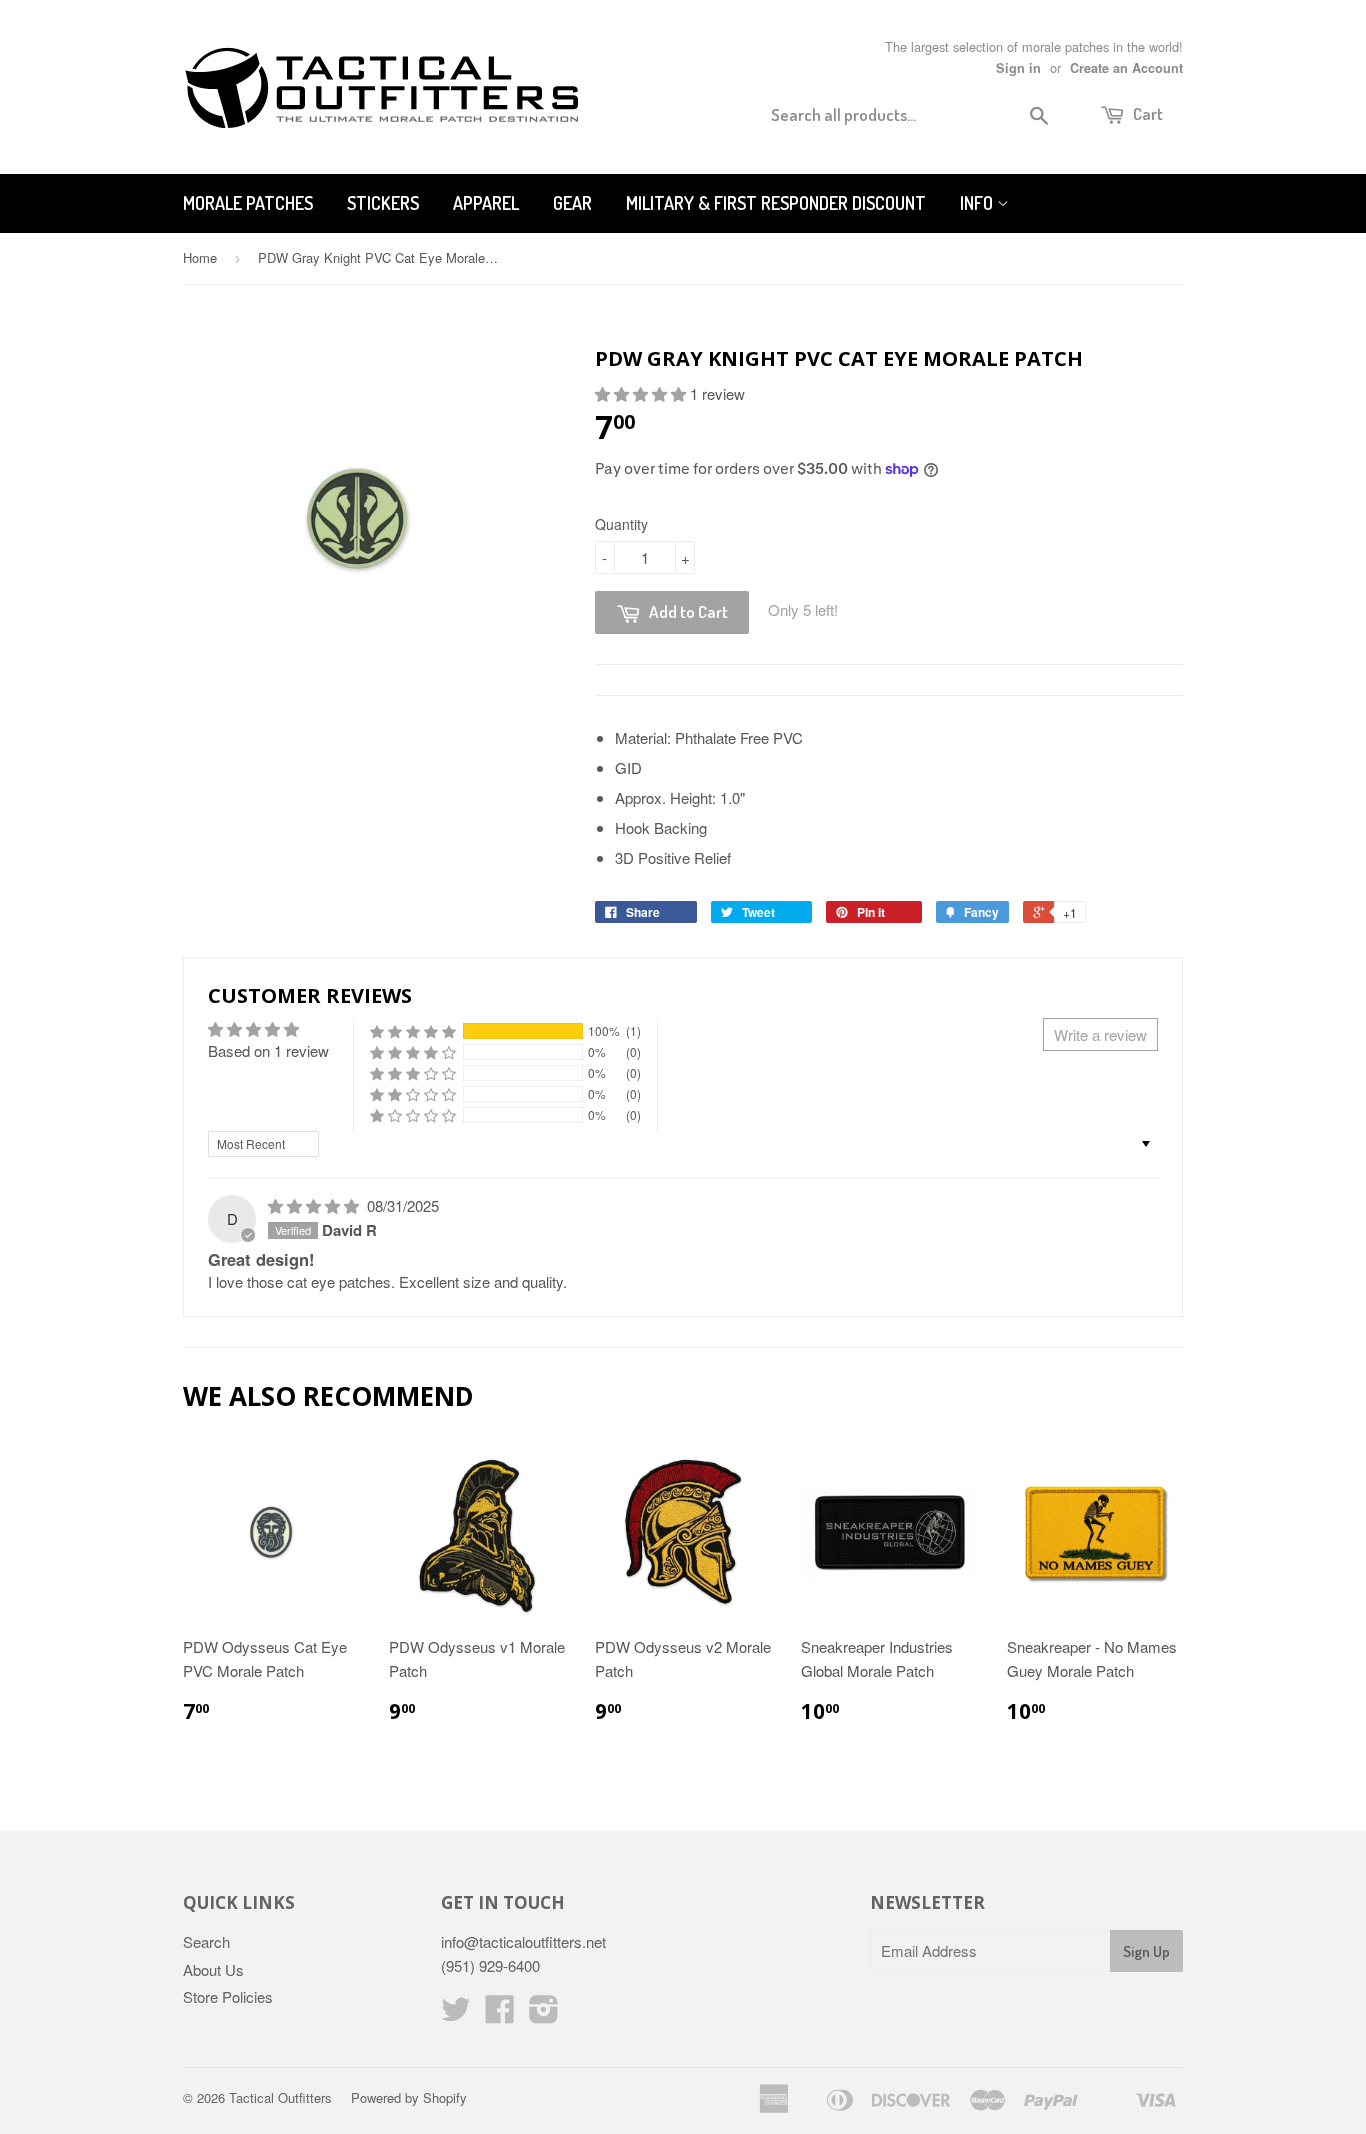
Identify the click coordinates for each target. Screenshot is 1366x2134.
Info (978, 203)
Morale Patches (248, 203)
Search (206, 1941)
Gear (572, 203)
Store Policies (228, 1996)
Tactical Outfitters (280, 2097)
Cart (1146, 113)
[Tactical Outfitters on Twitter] (456, 2014)
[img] (315, 1205)
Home (200, 257)
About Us (213, 1969)
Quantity (621, 524)
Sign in (1018, 68)
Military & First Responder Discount (776, 203)
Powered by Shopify (409, 2097)
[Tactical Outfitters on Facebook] (500, 2014)
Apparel (486, 203)
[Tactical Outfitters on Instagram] (544, 2014)
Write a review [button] (1100, 1034)
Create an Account (1126, 68)
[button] (642, 393)
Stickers (383, 203)
